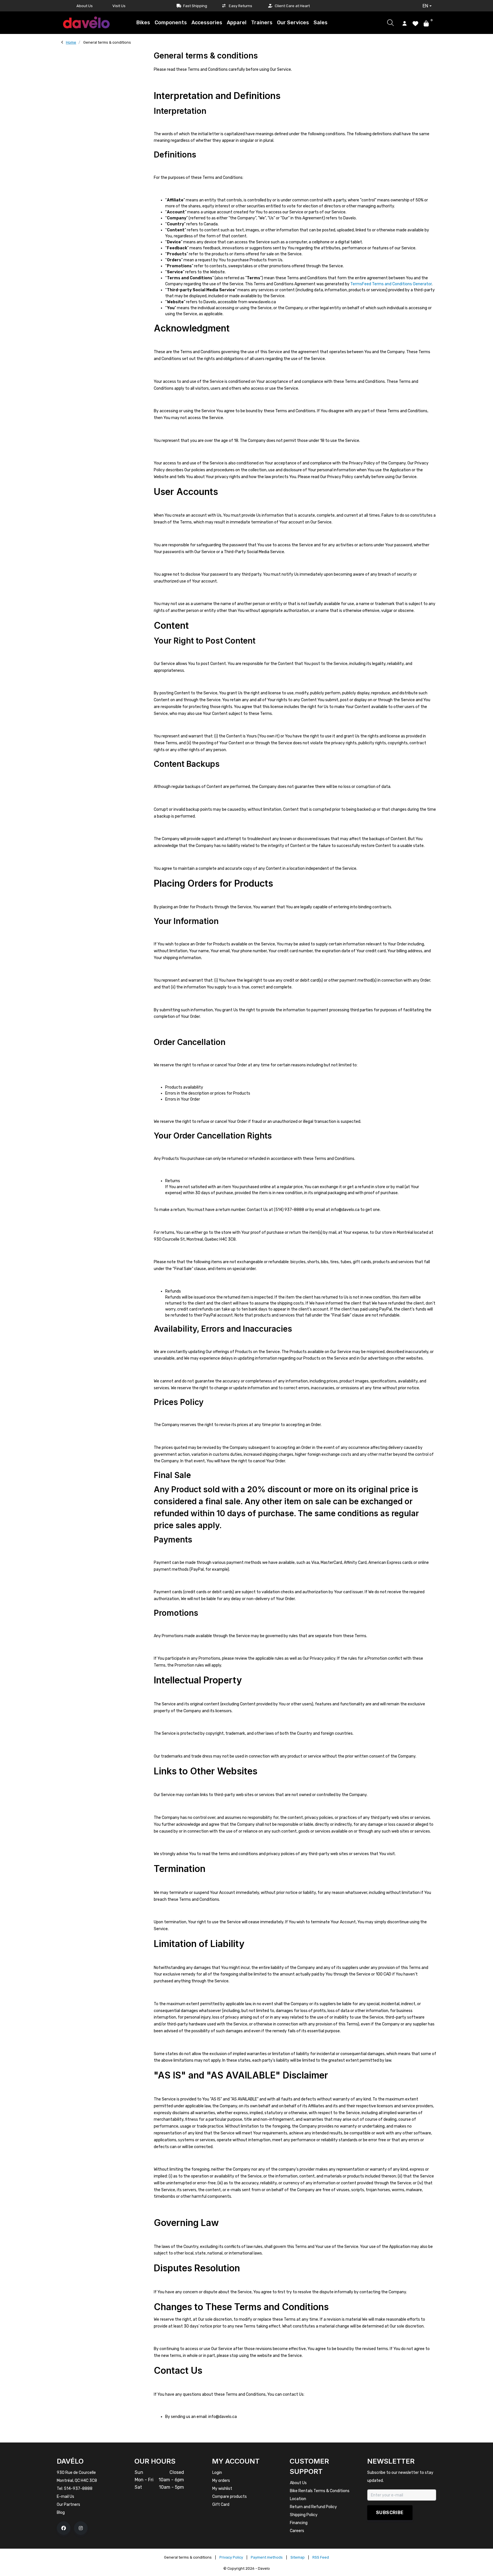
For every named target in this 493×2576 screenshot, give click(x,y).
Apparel (237, 23)
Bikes (143, 23)
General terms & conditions (188, 2557)
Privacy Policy (231, 2557)
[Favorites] (415, 23)
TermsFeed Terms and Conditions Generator (391, 284)
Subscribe (390, 2513)
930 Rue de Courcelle (76, 2473)
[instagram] (81, 2528)
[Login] (405, 23)
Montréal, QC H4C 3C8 (77, 2481)
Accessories (207, 23)
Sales (321, 23)
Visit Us (119, 6)
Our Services (293, 23)
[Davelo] (86, 22)
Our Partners (68, 2505)
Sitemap (298, 2557)
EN (425, 6)
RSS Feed (321, 2557)
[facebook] (64, 2528)
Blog (61, 2513)
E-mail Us (65, 2497)
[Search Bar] (390, 23)
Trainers (262, 23)
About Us (85, 6)
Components (171, 23)
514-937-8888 (78, 2489)
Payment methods (267, 2557)
